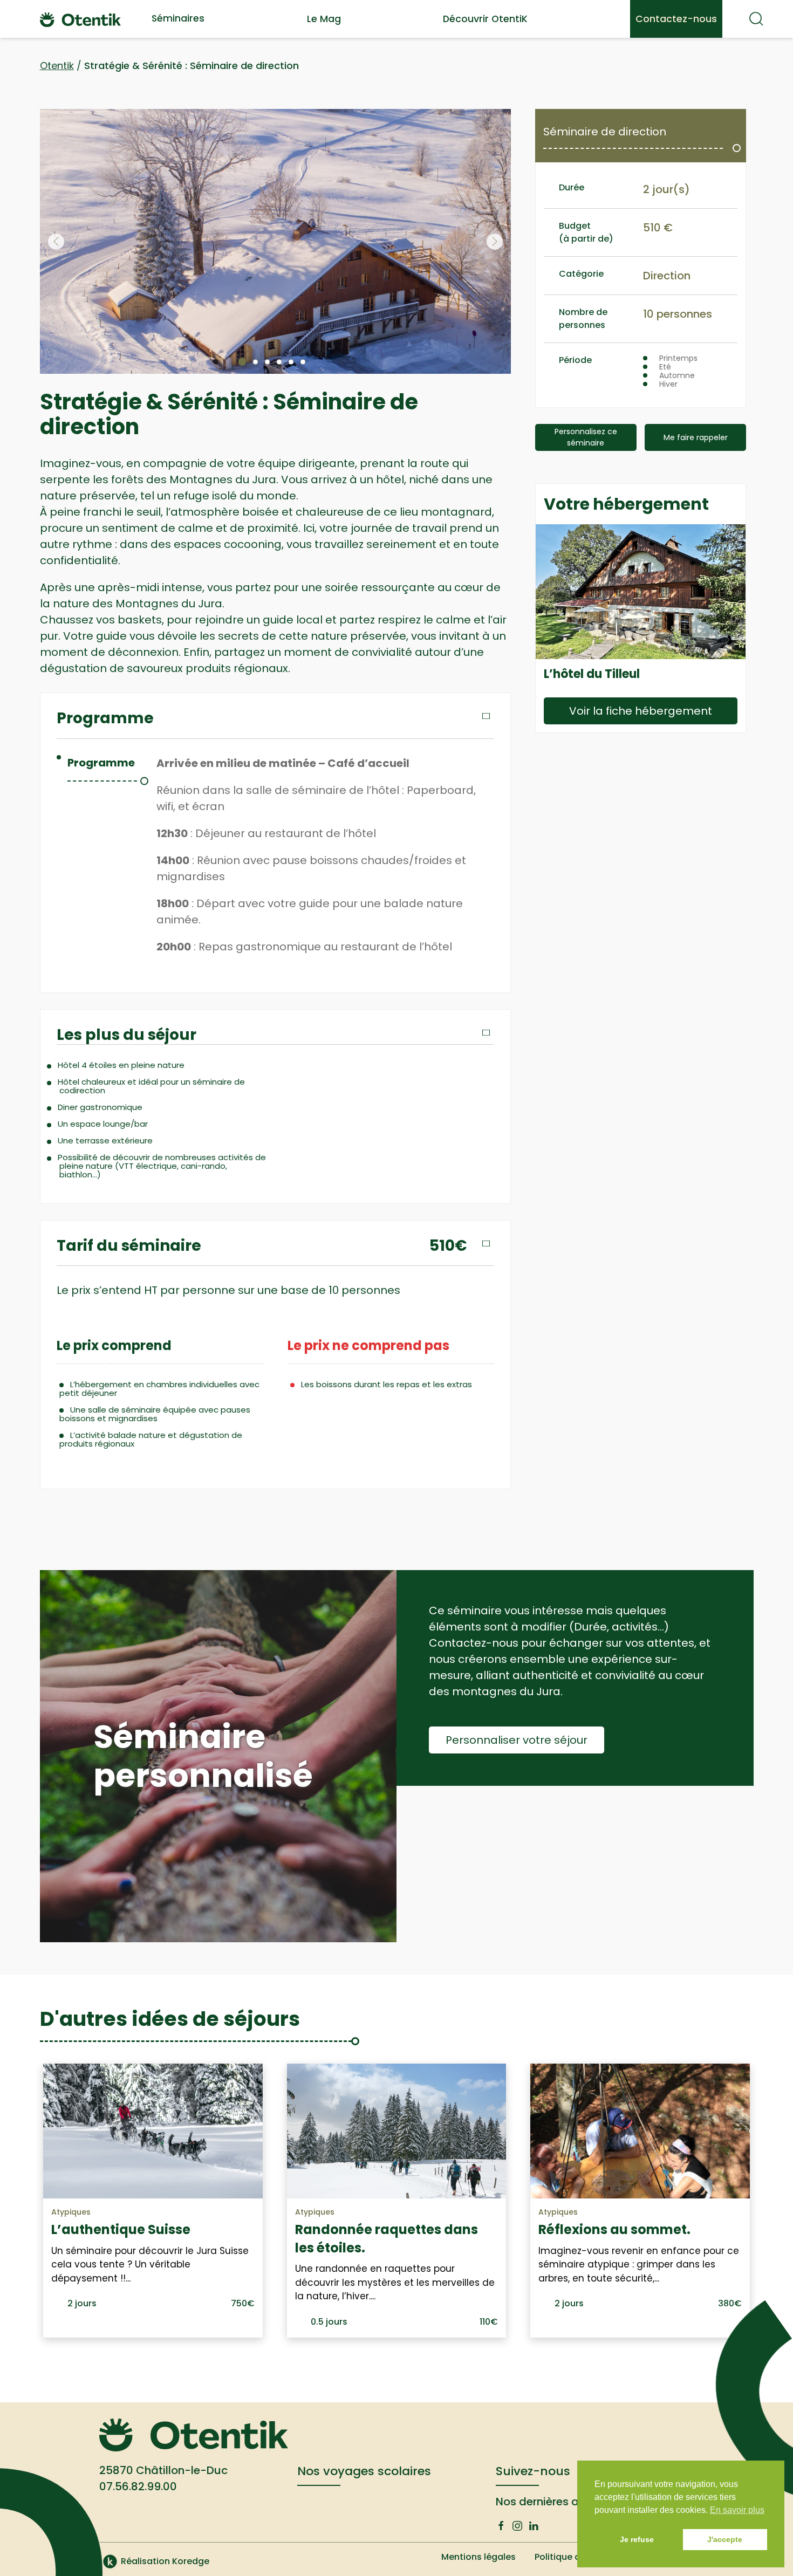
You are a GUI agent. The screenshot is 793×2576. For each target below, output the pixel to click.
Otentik (57, 66)
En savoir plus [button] (737, 2510)
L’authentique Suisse (121, 2229)
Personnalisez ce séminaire (586, 437)
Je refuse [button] (637, 2539)
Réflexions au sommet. (614, 2229)
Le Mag (324, 19)
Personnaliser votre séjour (517, 1740)
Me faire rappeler (696, 437)
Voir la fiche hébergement (641, 711)
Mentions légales (478, 2557)
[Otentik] (80, 19)
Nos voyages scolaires (364, 2471)
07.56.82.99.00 (138, 2486)
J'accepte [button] (725, 2539)
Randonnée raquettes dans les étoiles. (387, 2239)
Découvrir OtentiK (485, 19)
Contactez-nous (676, 19)
